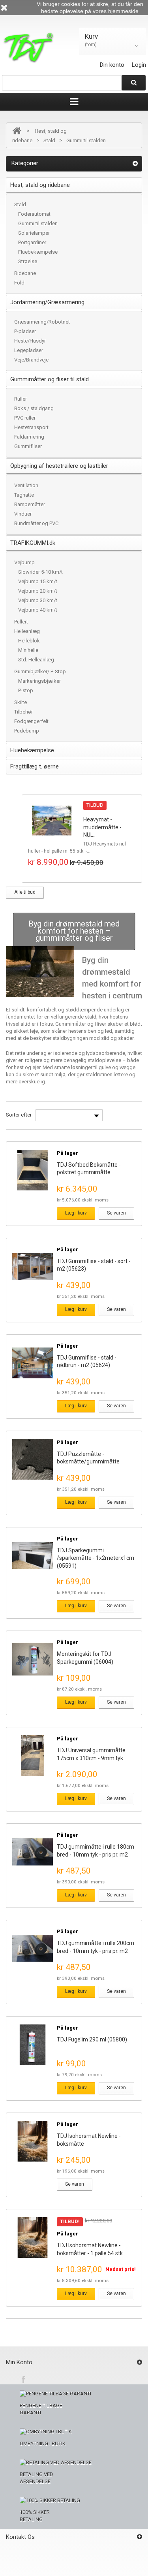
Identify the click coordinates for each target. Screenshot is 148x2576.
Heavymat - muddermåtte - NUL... (102, 827)
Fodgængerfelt (31, 721)
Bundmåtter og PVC (36, 523)
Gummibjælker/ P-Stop (40, 671)
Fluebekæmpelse (38, 252)
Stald (49, 140)
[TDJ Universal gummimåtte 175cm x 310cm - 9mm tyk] (33, 1756)
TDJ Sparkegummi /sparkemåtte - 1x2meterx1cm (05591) (96, 1558)
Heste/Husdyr (30, 341)
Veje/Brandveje (31, 360)
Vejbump (24, 562)
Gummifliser (28, 446)
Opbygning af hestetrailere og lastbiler (59, 466)
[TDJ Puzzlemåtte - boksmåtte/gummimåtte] (33, 1459)
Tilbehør (23, 712)
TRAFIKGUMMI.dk (33, 543)
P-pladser (25, 331)
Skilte (21, 702)
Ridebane (25, 273)
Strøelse (28, 261)
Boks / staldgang (34, 408)
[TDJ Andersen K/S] (28, 48)
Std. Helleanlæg (36, 660)
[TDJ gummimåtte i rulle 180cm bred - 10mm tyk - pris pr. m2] (33, 1852)
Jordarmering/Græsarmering (47, 302)
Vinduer (23, 514)
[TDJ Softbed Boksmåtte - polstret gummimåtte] (33, 1170)
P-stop (26, 690)
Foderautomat (34, 214)
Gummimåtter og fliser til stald (50, 379)
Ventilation (26, 485)
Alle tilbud (25, 892)
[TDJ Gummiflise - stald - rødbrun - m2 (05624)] (33, 1363)
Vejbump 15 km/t (38, 581)
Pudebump (27, 731)
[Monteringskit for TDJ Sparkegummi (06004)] (33, 1659)
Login (139, 65)
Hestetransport (31, 427)
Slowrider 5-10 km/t (40, 572)
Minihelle (28, 650)
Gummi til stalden (38, 223)
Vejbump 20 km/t (38, 591)
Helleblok (29, 641)
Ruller (21, 399)
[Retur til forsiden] (17, 131)
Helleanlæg (27, 631)
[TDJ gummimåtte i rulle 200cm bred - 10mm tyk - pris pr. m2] (33, 1948)
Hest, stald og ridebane (40, 185)
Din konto (112, 65)
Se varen (116, 1213)
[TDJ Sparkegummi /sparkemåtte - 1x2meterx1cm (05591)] (33, 1556)
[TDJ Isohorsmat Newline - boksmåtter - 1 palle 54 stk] (33, 2238)
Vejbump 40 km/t (38, 610)
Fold (19, 283)
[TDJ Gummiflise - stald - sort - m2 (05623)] (33, 1266)
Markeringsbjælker (39, 681)
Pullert (21, 622)
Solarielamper (34, 233)
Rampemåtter (30, 504)
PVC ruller (25, 418)
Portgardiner (32, 242)
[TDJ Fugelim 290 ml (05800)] (33, 2045)
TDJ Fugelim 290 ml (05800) (92, 2039)
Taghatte (24, 495)
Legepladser (29, 350)
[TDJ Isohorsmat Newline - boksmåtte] (33, 2141)
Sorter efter (19, 1115)
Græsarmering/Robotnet (42, 322)
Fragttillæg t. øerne (35, 766)
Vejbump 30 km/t (38, 600)
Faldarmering (29, 437)
